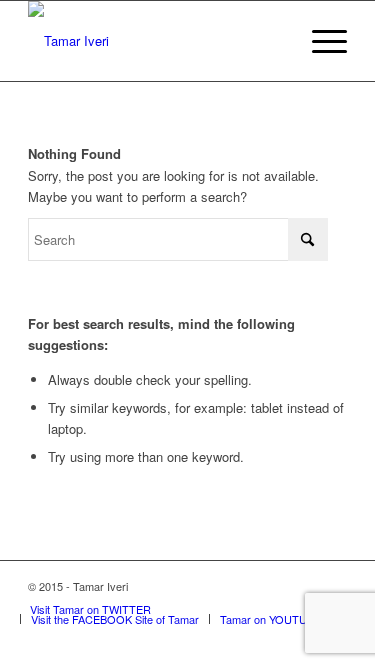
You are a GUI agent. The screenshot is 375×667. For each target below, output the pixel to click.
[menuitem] (319, 41)
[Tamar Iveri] (155, 41)
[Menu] (319, 41)
